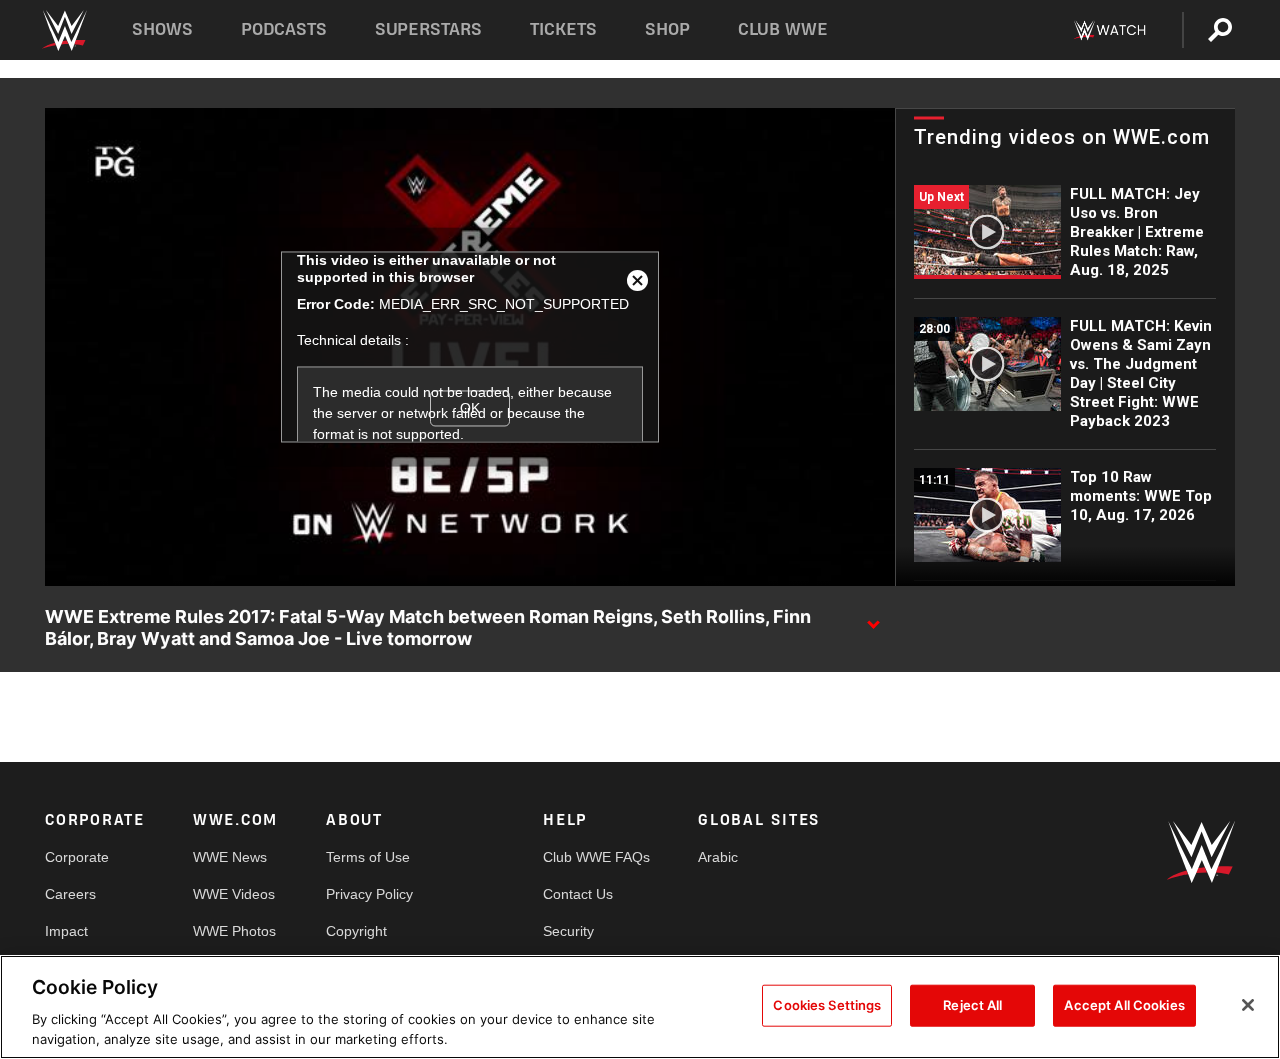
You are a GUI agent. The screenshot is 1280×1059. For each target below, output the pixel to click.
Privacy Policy (369, 894)
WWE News (230, 857)
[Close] (1248, 1005)
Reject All (972, 1005)
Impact (66, 931)
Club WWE (783, 29)
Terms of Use (368, 857)
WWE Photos (234, 931)
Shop (667, 29)
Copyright (356, 931)
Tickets (563, 29)
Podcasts (284, 29)
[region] (640, 1007)
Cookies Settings (827, 1005)
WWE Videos (234, 894)
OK (470, 408)
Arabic (718, 857)
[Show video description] (873, 618)
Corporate (77, 857)
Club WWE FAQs (596, 857)
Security (568, 931)
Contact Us (578, 894)
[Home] (63, 30)
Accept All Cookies (1124, 1005)
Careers (70, 894)
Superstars (429, 29)
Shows (162, 29)
